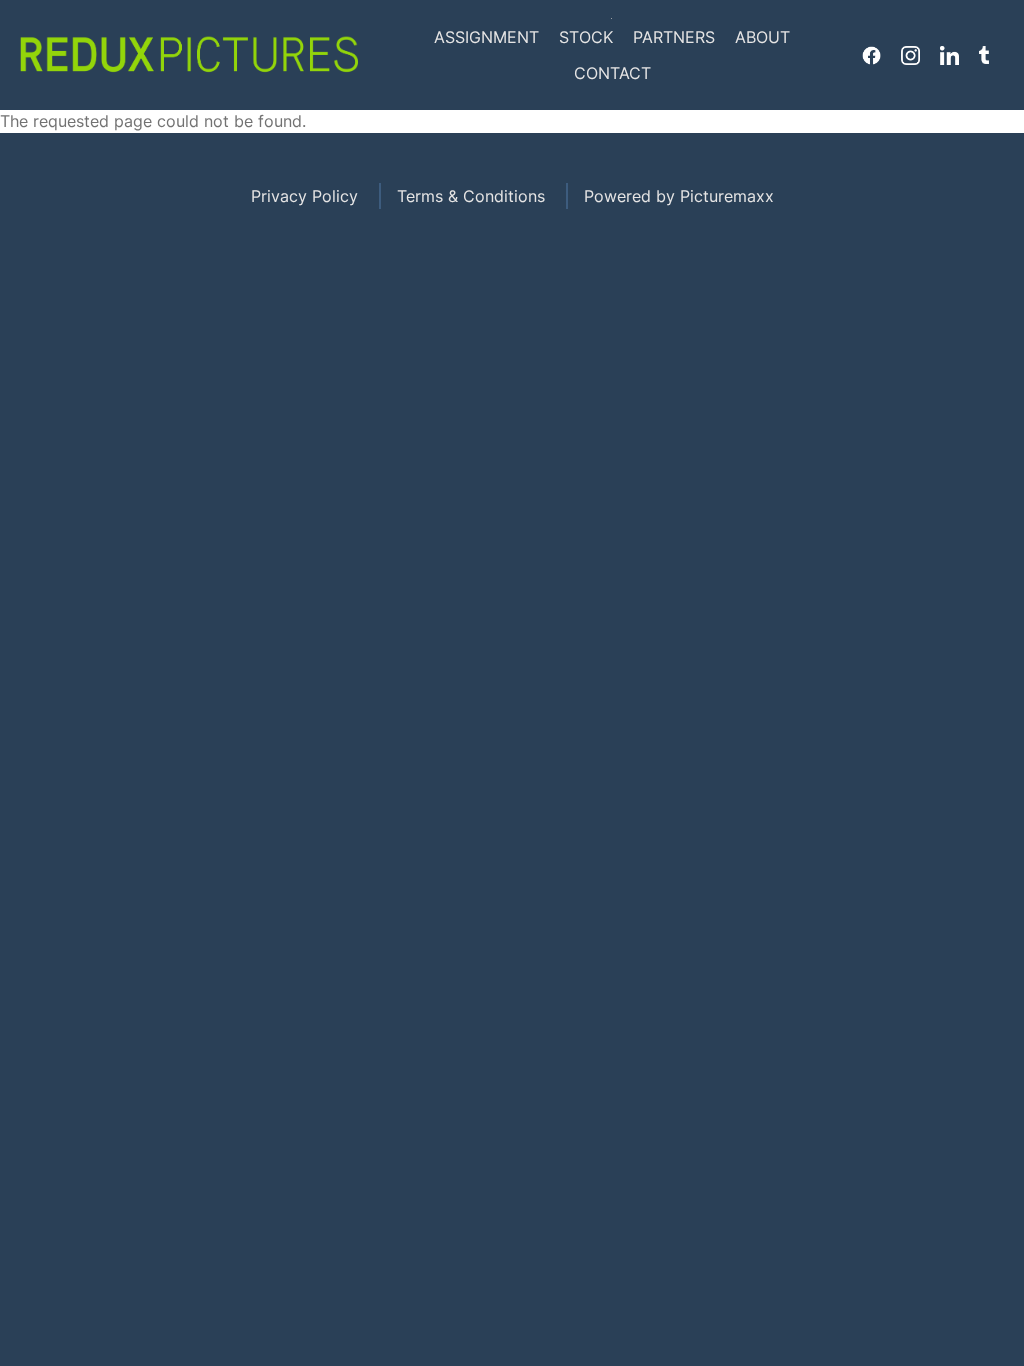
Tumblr (984, 55)
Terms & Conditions (471, 196)
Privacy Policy (304, 196)
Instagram (910, 55)
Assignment (486, 37)
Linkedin (949, 55)
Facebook (871, 55)
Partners (674, 37)
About (762, 37)
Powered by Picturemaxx (679, 196)
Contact (612, 73)
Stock (586, 37)
